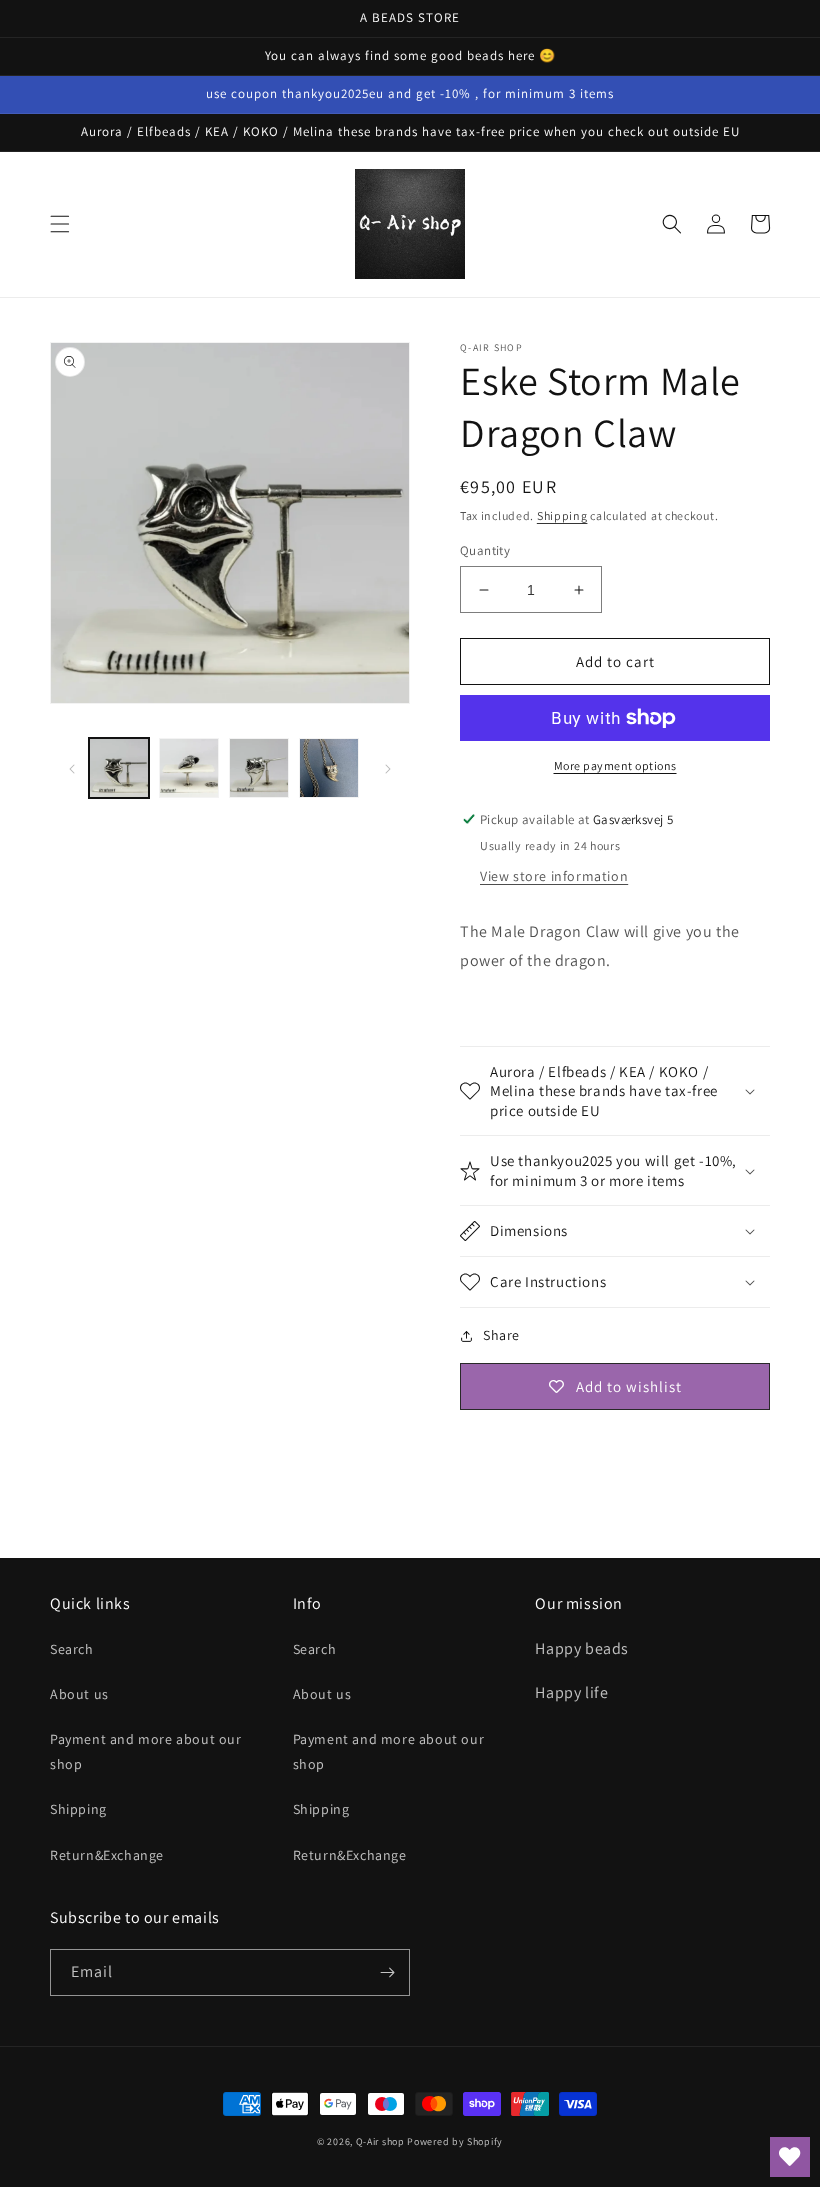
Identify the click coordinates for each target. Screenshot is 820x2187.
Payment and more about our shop (146, 1751)
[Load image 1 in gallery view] (119, 768)
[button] (60, 224)
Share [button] (501, 1335)
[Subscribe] (387, 1972)
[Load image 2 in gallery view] (189, 768)
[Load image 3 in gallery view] (259, 768)
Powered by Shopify (455, 2141)
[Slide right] (388, 768)
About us (79, 1694)
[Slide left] (72, 768)
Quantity (485, 550)
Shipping (562, 515)
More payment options (615, 765)
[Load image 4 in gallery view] (329, 768)
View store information (554, 876)
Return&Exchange (107, 1855)
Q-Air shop (380, 2141)
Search (72, 1649)
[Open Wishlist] (790, 2157)
